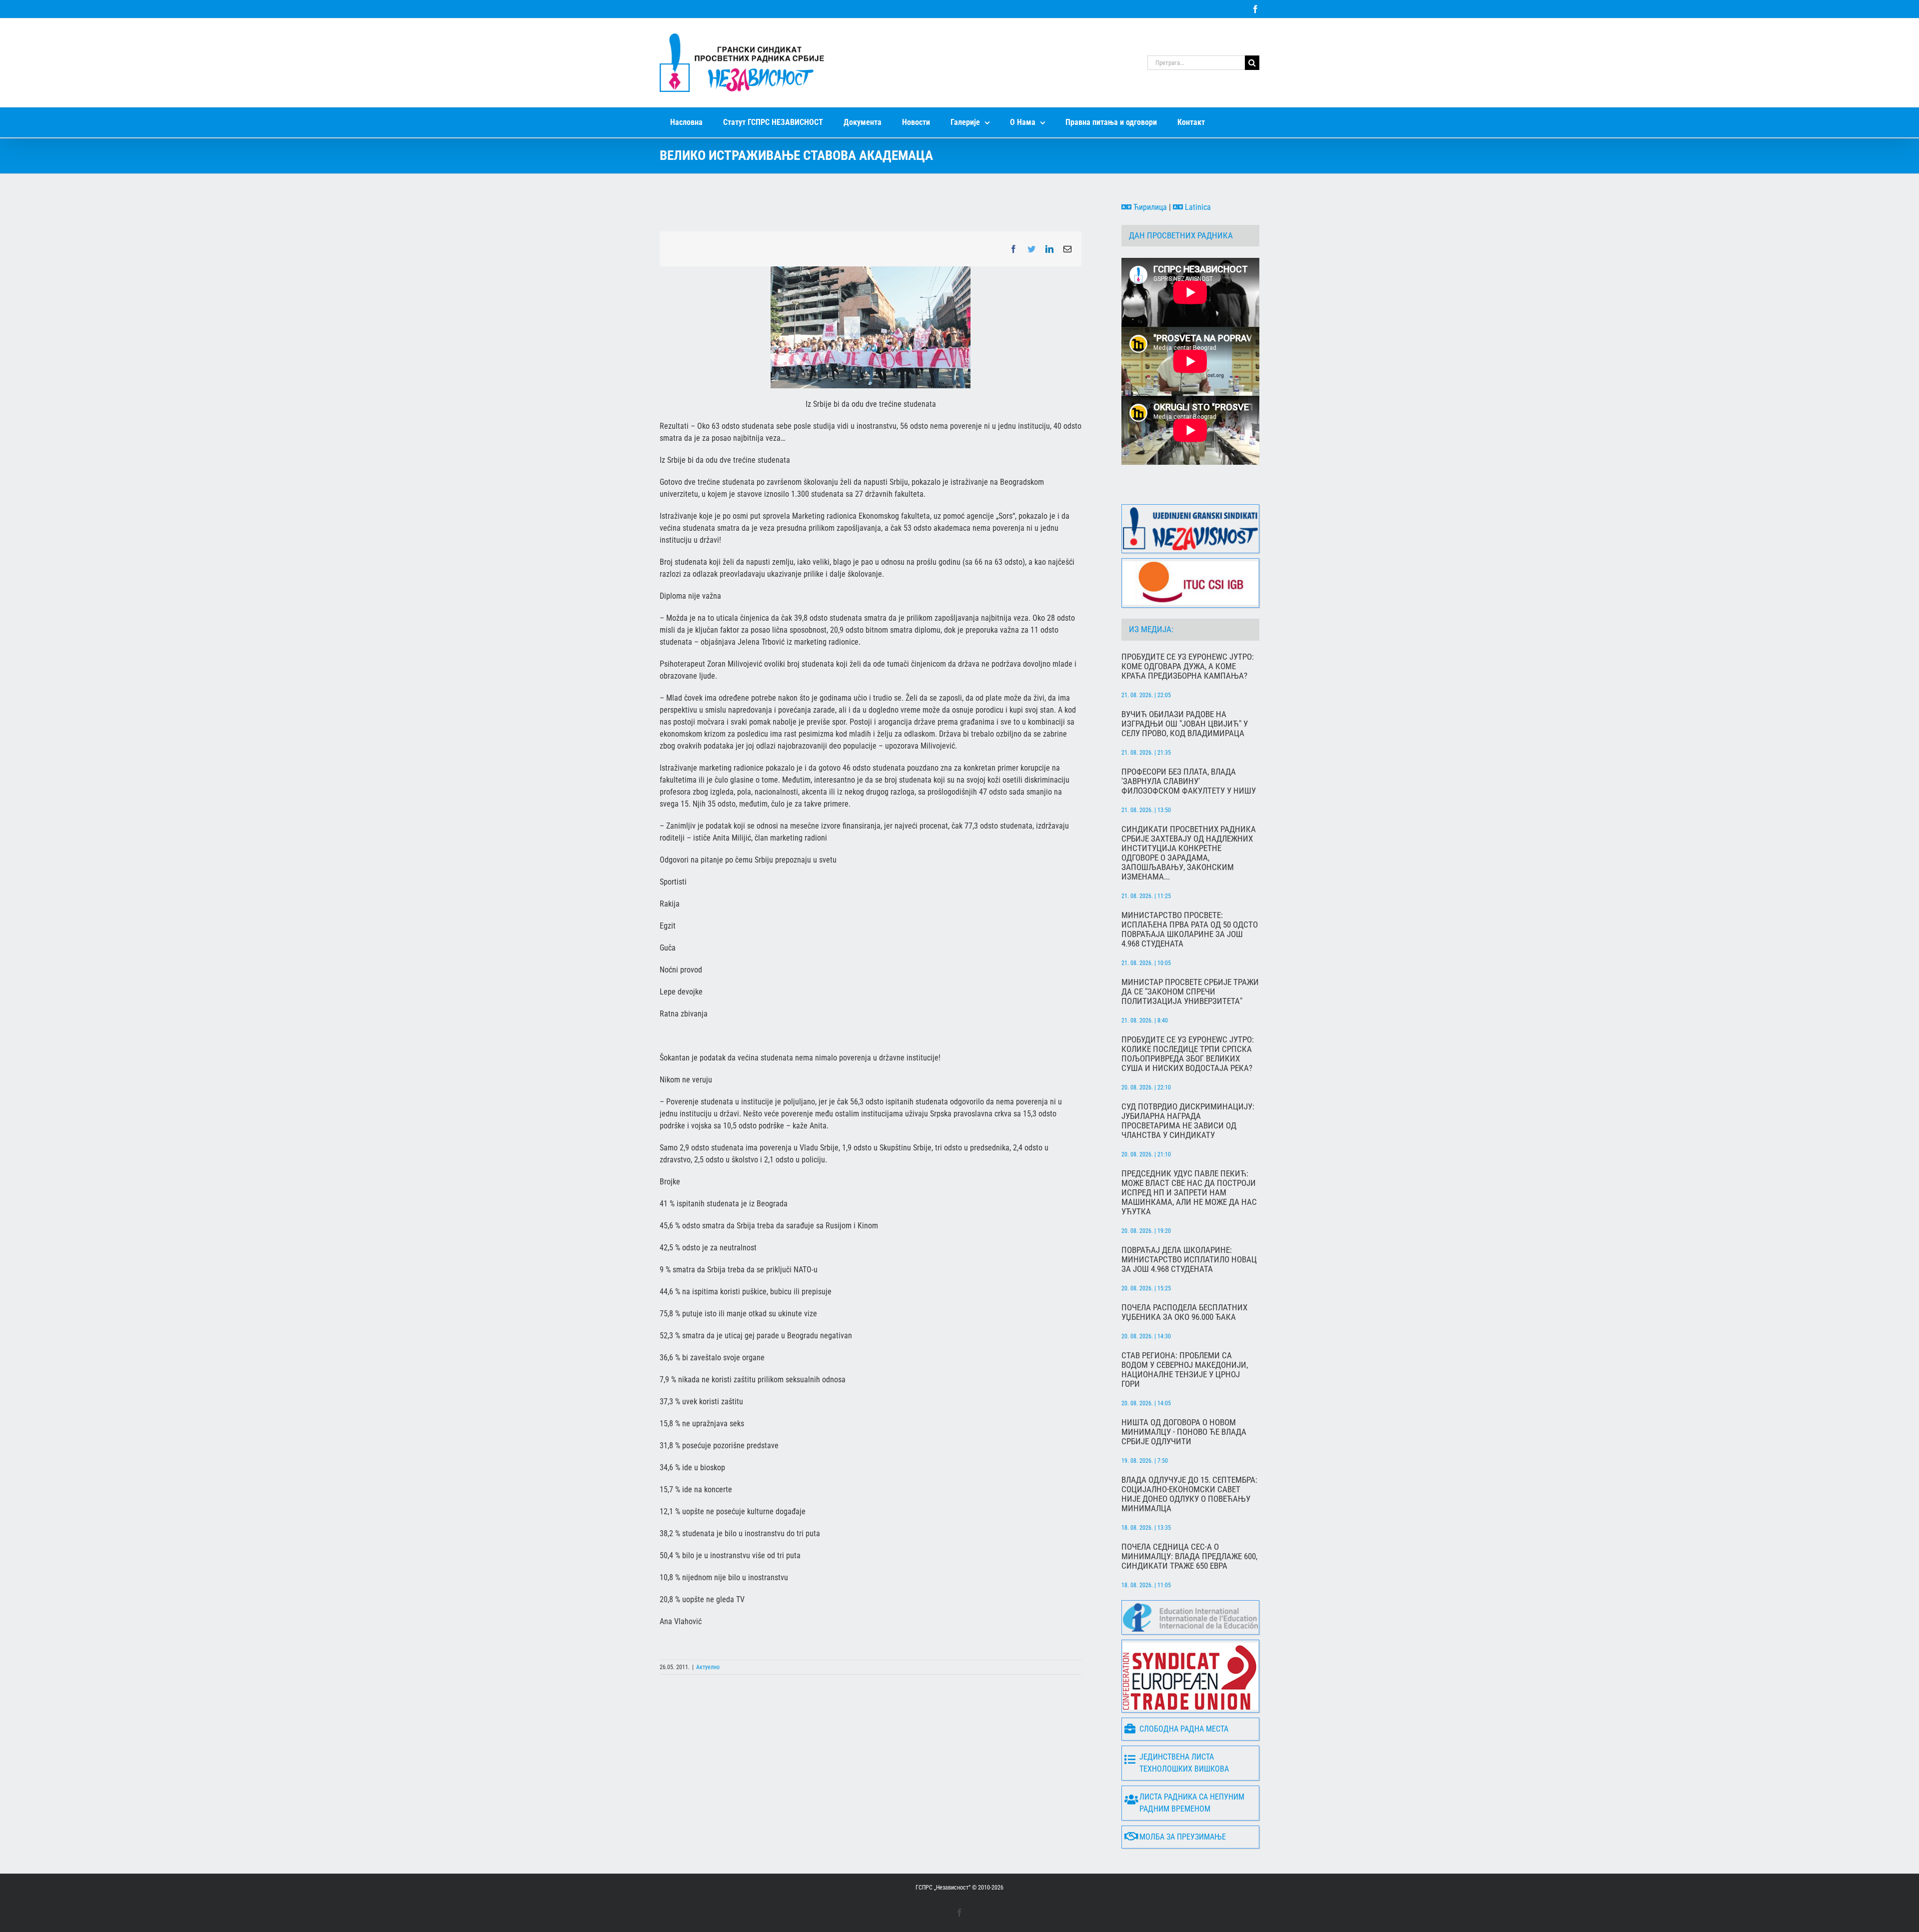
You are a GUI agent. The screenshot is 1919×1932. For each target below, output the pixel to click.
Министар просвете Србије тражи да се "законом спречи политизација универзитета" (1190, 992)
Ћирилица (1149, 207)
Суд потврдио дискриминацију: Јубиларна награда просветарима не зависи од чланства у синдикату (1188, 1121)
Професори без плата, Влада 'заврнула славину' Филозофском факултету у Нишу (1189, 781)
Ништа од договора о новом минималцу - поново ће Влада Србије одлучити (1184, 1432)
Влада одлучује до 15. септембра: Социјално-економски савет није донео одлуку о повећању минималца (1189, 1494)
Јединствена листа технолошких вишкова (1184, 1763)
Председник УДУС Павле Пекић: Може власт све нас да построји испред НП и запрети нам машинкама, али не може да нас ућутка (1189, 1193)
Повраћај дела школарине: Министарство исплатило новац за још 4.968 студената (1189, 1260)
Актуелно (708, 1667)
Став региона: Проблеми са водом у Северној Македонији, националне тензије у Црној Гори (1185, 1370)
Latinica (1197, 207)
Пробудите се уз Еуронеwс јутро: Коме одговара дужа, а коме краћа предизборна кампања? (1188, 666)
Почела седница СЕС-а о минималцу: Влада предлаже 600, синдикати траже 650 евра (1189, 1556)
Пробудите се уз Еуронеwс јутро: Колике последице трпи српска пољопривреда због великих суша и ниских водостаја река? (1188, 1054)
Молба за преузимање (1183, 1837)
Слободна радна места (1184, 1729)
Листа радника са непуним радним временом (1192, 1803)
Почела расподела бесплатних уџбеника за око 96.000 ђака (1184, 1312)
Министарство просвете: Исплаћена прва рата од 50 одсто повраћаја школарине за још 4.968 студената (1190, 930)
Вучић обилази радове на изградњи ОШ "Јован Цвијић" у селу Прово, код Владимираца (1185, 724)
